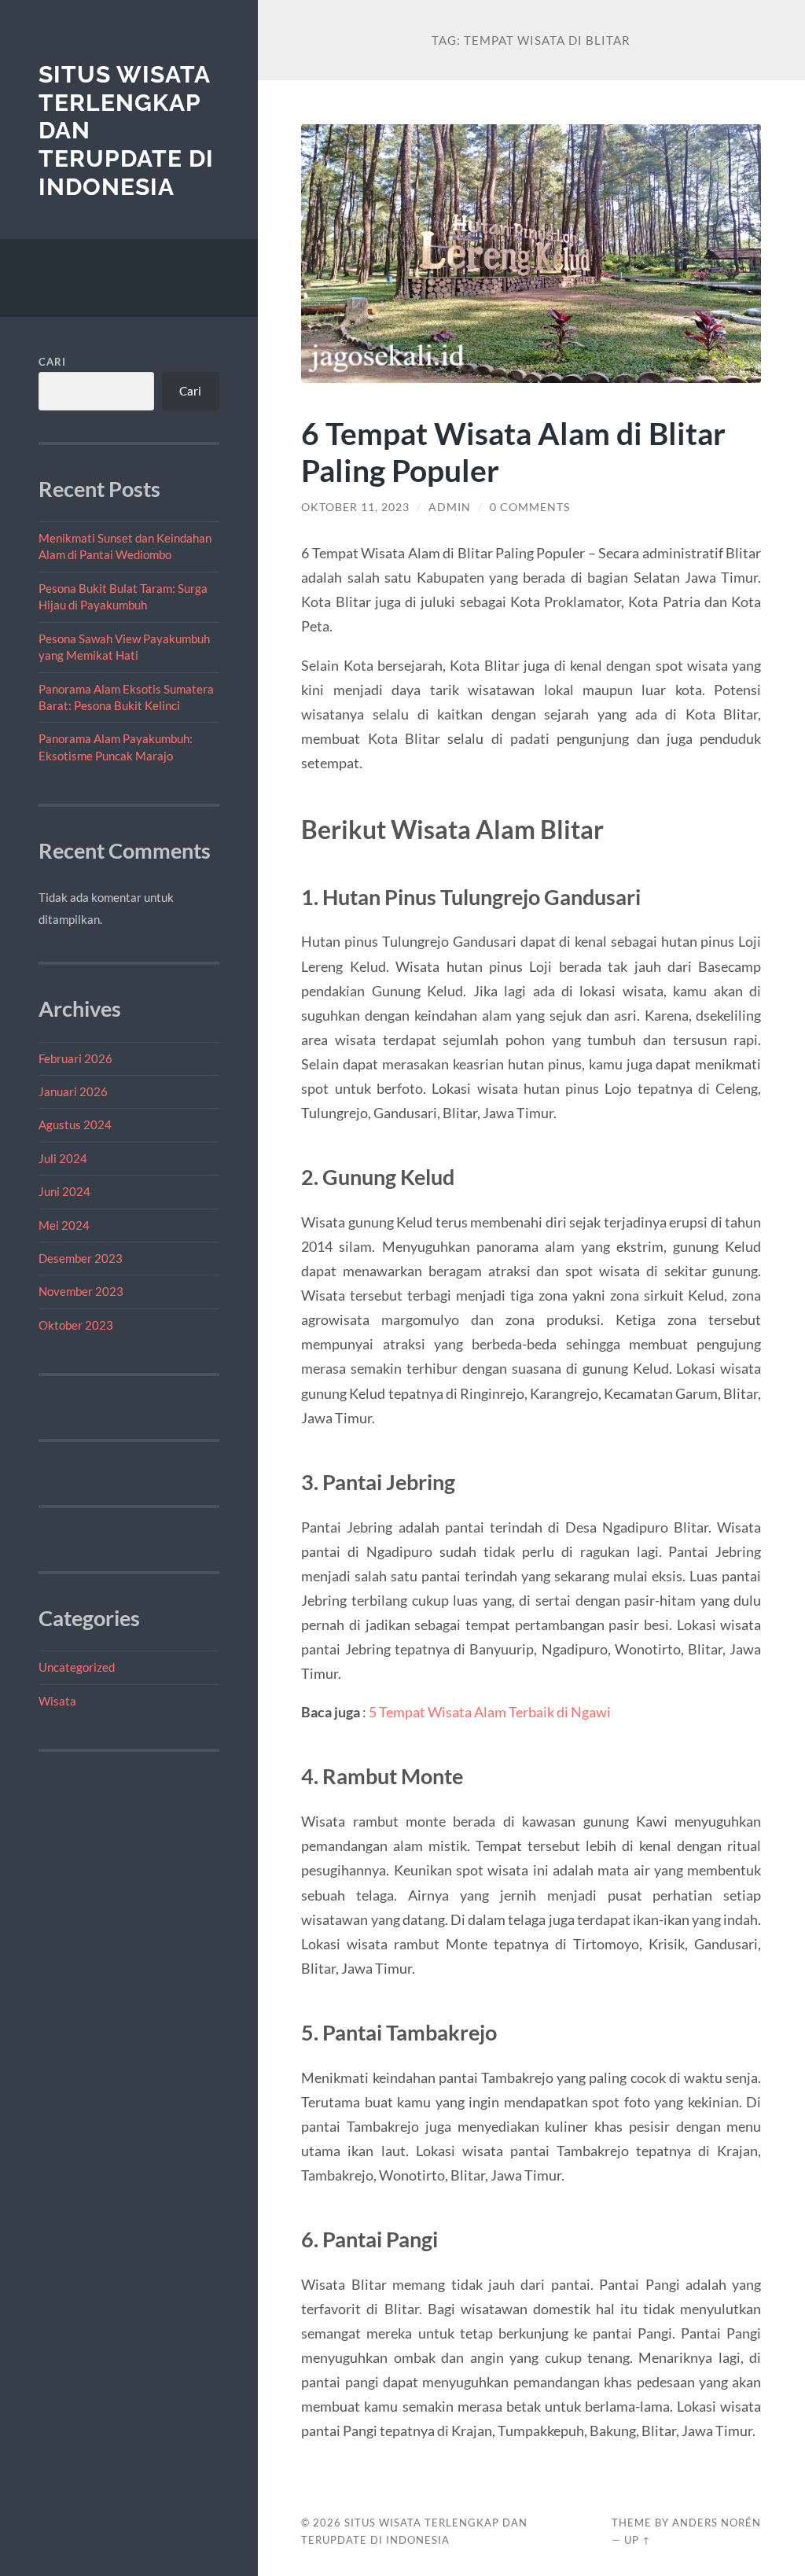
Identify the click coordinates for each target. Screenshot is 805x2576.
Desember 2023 (81, 1258)
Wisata (57, 1701)
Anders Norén (717, 2523)
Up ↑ (638, 2540)
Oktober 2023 (76, 1325)
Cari (52, 362)
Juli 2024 (63, 1158)
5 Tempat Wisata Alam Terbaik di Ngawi (490, 1712)
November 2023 (81, 1291)
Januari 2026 (73, 1091)
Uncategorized (77, 1667)
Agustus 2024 (75, 1124)
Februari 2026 (75, 1058)
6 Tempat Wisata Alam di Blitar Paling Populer (513, 451)
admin (450, 507)
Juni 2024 (64, 1191)
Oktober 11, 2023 (355, 507)
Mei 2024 (64, 1225)
